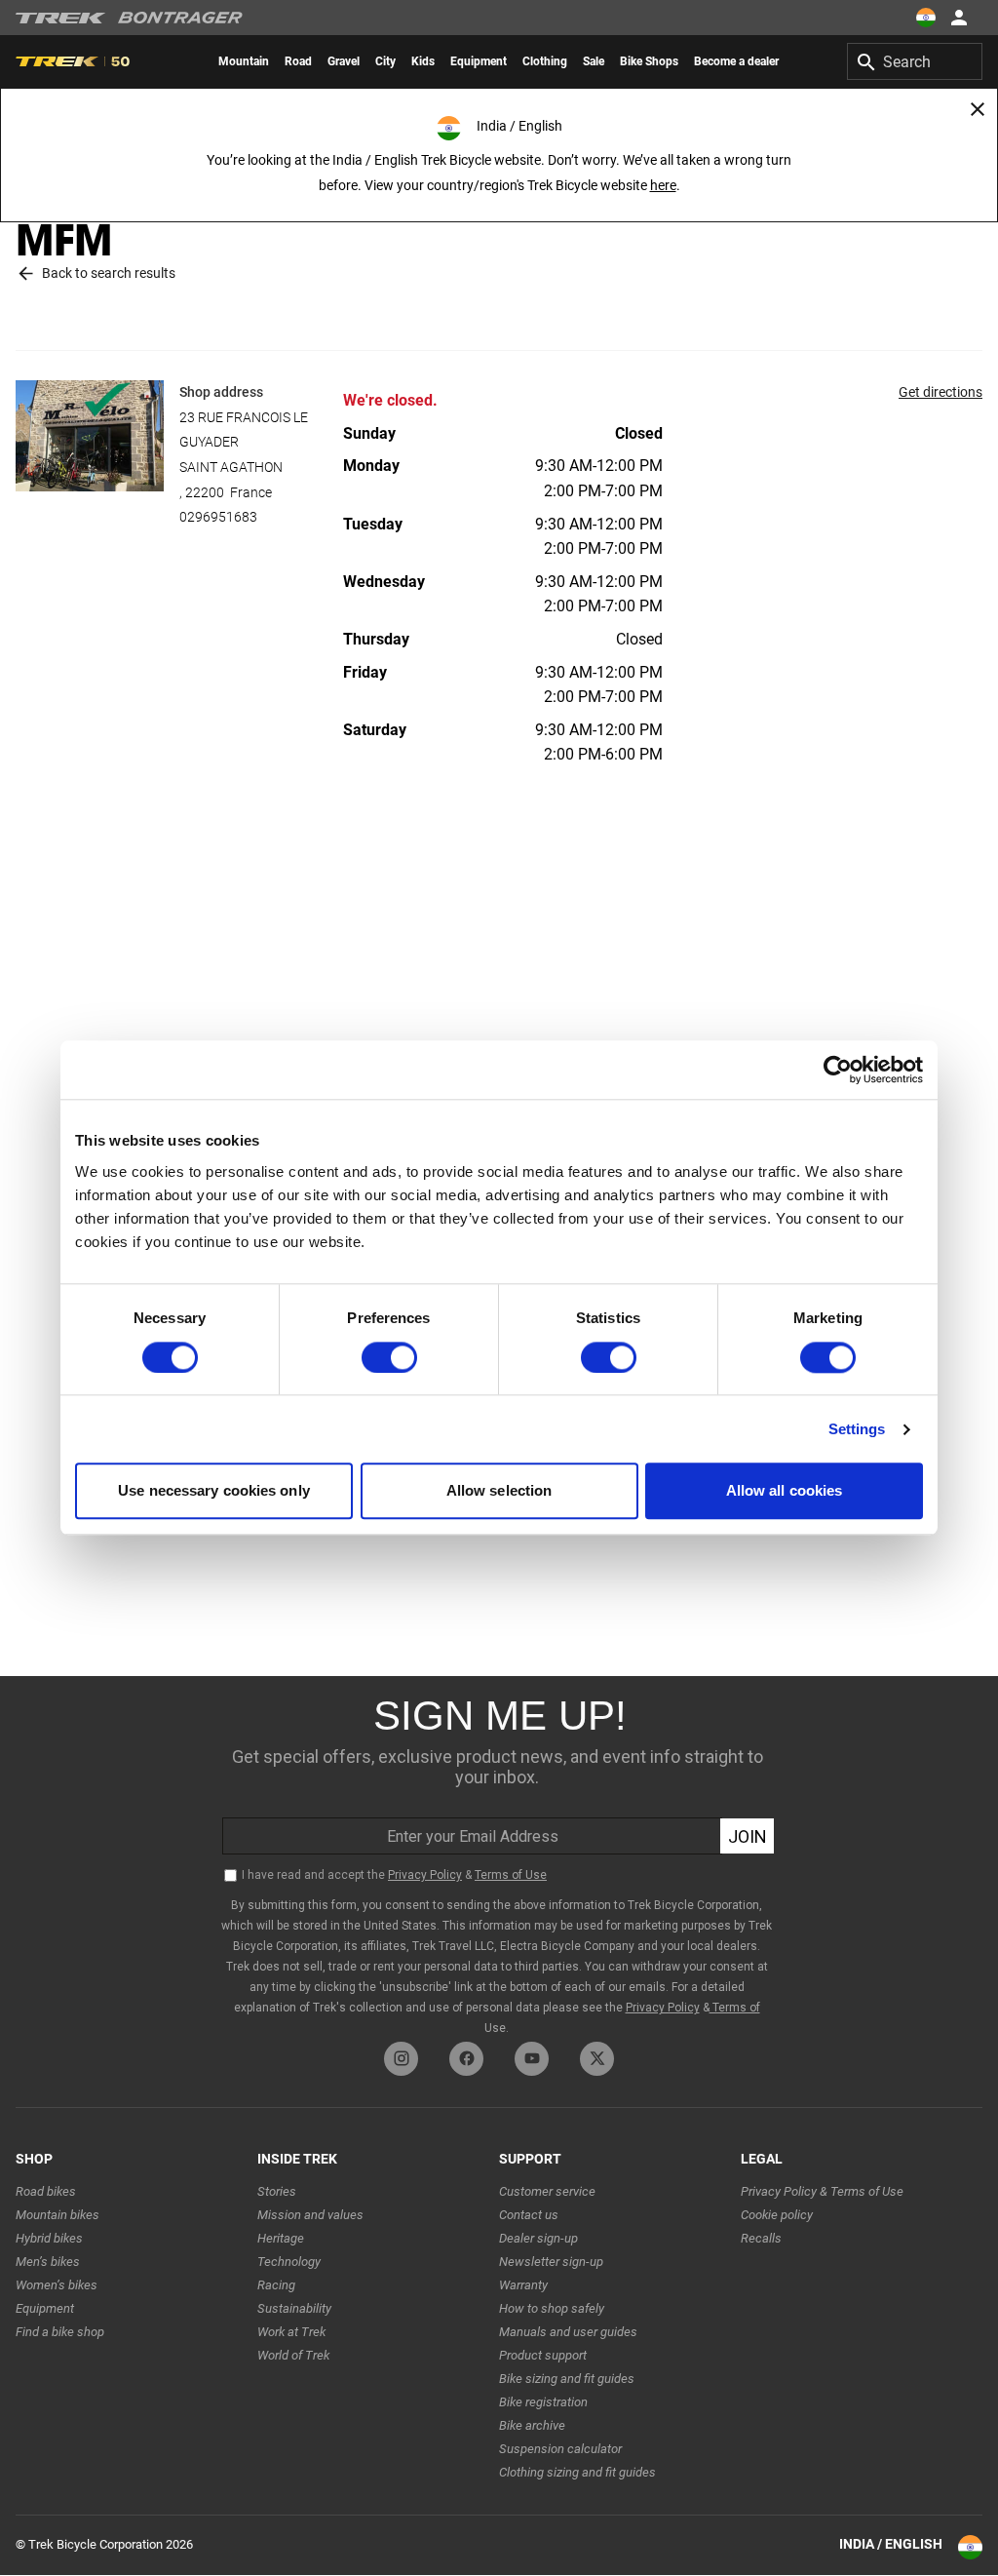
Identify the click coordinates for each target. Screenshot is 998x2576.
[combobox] (915, 61)
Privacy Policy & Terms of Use (822, 2191)
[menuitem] (244, 61)
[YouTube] (532, 2059)
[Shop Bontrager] (180, 18)
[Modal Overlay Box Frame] (499, 1854)
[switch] (389, 1357)
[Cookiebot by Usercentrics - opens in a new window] (838, 1070)
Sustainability (294, 2308)
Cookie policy (777, 2215)
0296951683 (218, 517)
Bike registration (543, 2402)
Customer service (547, 2191)
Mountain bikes (58, 2215)
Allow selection (499, 1491)
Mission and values (310, 2215)
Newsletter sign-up (551, 2262)
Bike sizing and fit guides (567, 2379)
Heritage (281, 2238)
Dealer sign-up (538, 2238)
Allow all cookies (785, 1491)
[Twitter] (597, 2059)
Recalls (761, 2238)
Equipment (45, 2308)
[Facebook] (466, 2059)
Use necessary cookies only (214, 1491)
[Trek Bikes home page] (61, 18)
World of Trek (293, 2355)
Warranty (523, 2285)
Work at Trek (291, 2332)
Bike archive (532, 2425)
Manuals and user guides (568, 2332)
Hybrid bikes (49, 2238)
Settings (857, 1429)
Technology (289, 2262)
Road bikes (46, 2191)
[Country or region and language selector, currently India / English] (926, 18)
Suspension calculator (560, 2449)
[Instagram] (401, 2059)
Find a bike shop (60, 2332)
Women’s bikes (57, 2285)
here (663, 185)
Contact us (529, 2215)
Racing (276, 2285)
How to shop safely (552, 2308)
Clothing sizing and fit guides (577, 2472)
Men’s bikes (48, 2262)
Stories (277, 2191)
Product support (543, 2355)
